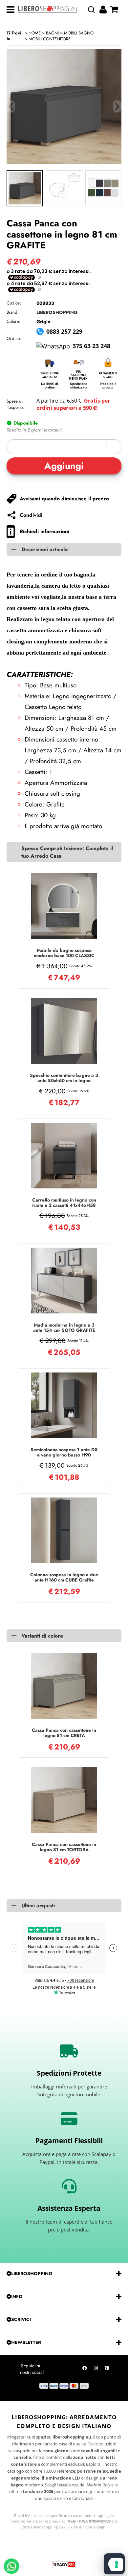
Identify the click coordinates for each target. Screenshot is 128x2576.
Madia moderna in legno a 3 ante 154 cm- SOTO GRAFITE (64, 1328)
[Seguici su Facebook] (85, 2370)
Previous (11, 106)
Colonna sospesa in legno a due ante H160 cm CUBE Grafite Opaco (64, 1577)
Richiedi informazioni (44, 532)
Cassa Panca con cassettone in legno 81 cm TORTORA (64, 1847)
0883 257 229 (64, 331)
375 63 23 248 (91, 346)
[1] (64, 447)
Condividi (31, 515)
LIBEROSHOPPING (57, 312)
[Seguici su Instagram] (96, 2370)
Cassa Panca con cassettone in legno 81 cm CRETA (64, 1733)
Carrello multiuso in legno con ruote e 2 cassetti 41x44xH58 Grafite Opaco (64, 1203)
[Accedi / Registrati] (104, 10)
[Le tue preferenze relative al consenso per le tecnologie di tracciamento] (117, 2565)
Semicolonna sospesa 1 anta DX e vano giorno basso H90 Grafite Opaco (64, 1452)
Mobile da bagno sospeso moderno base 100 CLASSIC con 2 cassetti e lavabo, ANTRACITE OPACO (64, 953)
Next (117, 106)
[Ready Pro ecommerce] (64, 2565)
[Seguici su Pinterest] (107, 2370)
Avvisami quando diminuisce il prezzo (64, 499)
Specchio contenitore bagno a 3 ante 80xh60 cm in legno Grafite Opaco (64, 1078)
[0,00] (115, 10)
